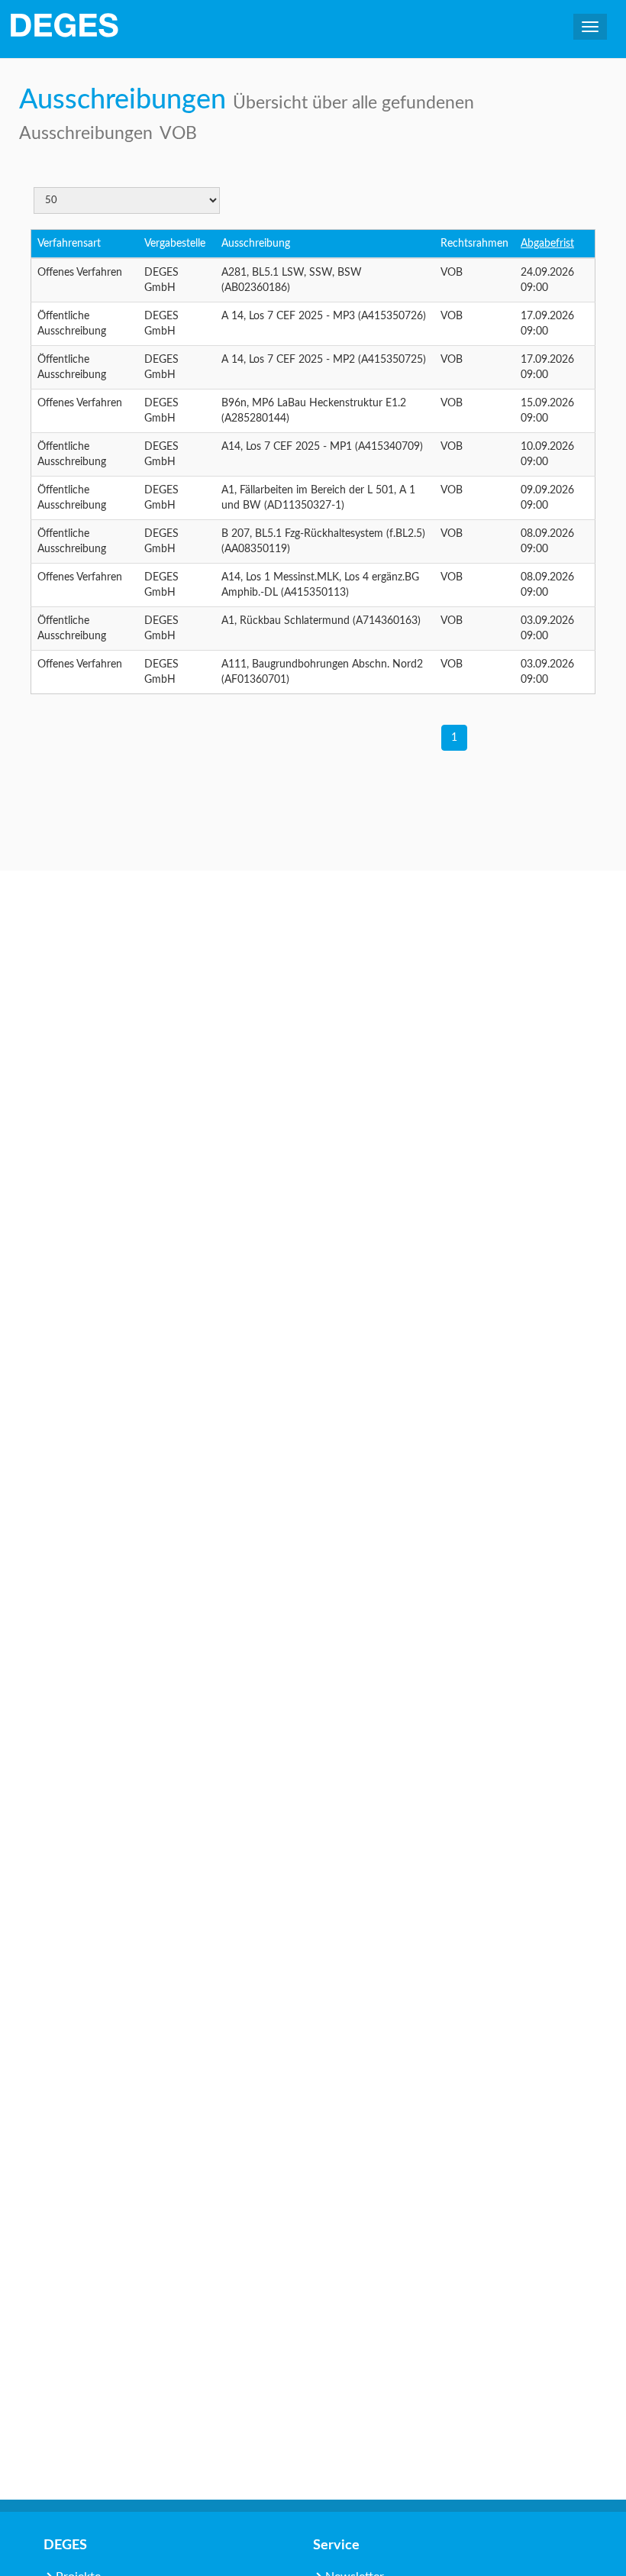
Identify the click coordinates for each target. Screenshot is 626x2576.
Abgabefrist (547, 244)
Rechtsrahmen (474, 244)
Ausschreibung (256, 244)
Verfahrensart (69, 244)
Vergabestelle (175, 244)
